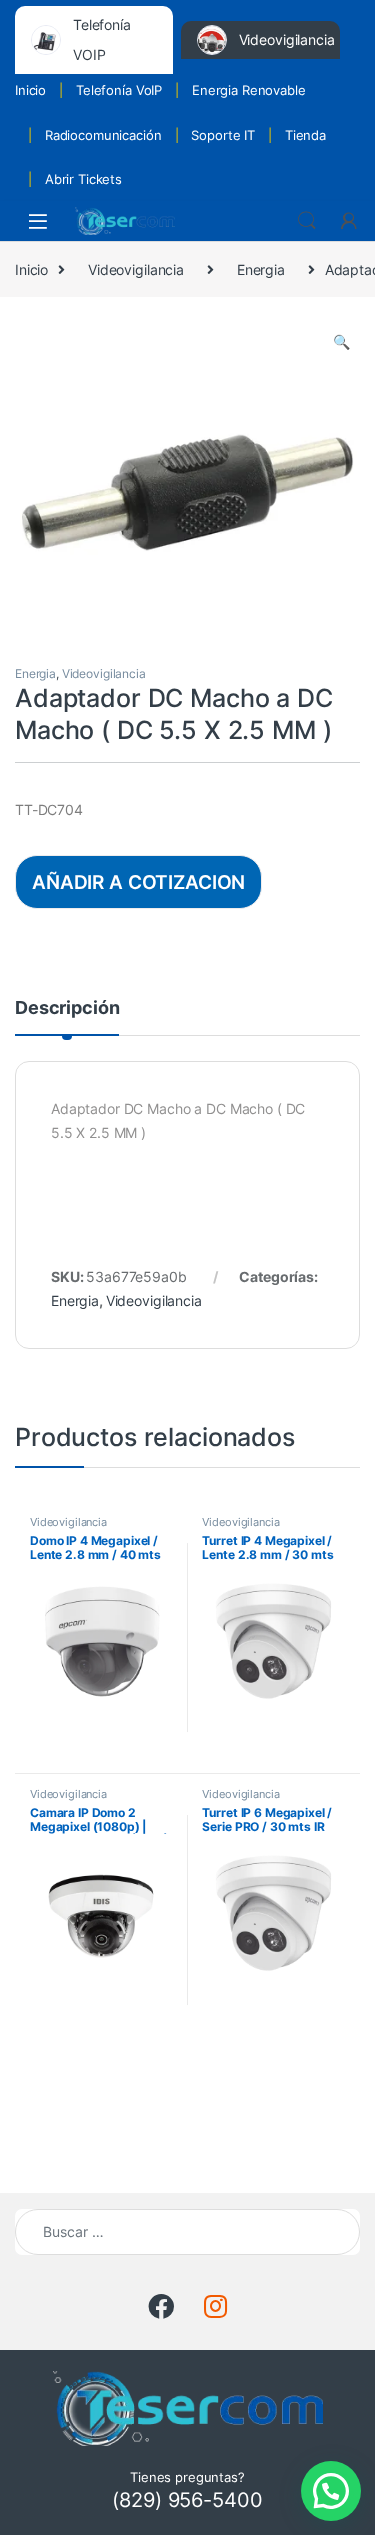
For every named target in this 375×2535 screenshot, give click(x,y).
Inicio (30, 90)
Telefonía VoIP (119, 90)
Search (307, 221)
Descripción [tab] (67, 1008)
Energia (261, 269)
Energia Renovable (249, 90)
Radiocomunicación (103, 135)
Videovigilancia (136, 269)
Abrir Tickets (83, 179)
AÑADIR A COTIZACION (138, 882)
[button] (341, 342)
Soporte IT (223, 135)
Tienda (305, 135)
